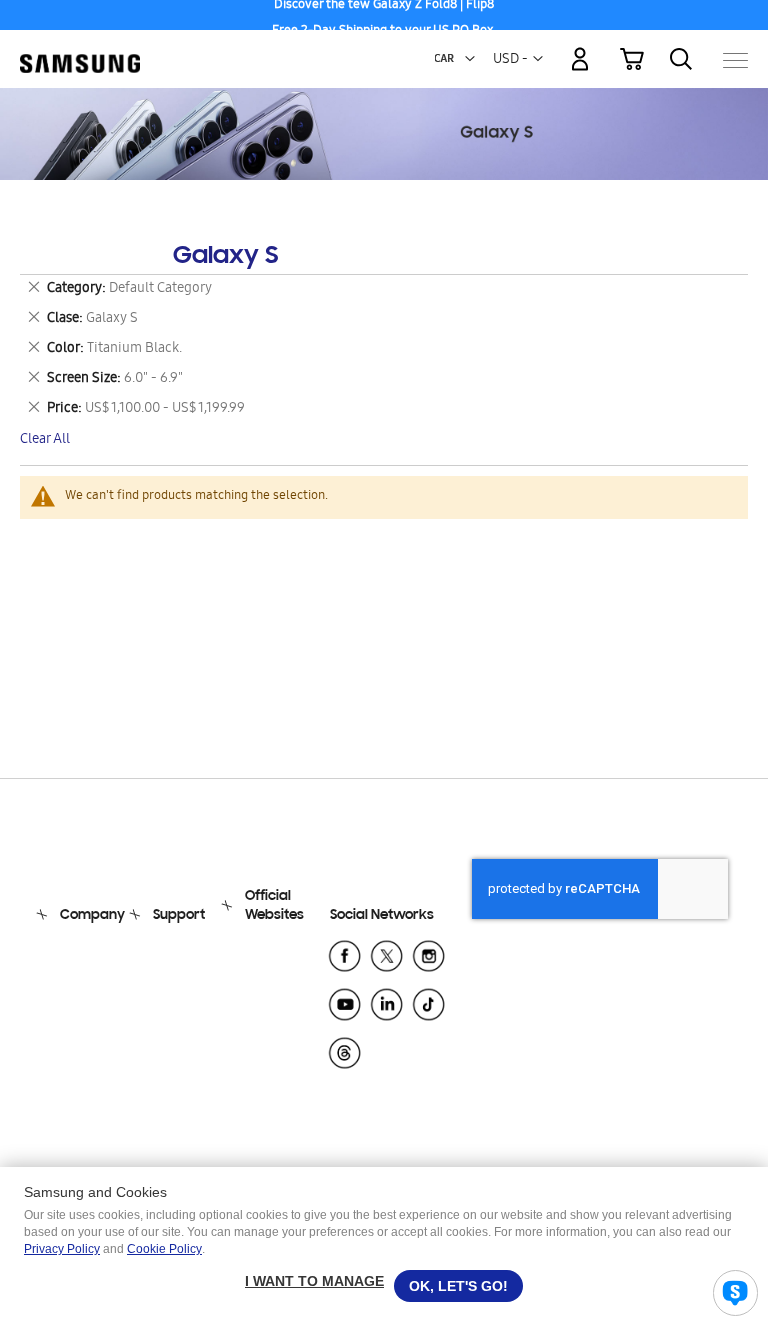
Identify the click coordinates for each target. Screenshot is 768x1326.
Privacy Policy (62, 1249)
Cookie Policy (164, 1249)
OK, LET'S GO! (458, 1286)
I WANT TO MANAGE (314, 1281)
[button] (470, 59)
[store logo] (80, 50)
